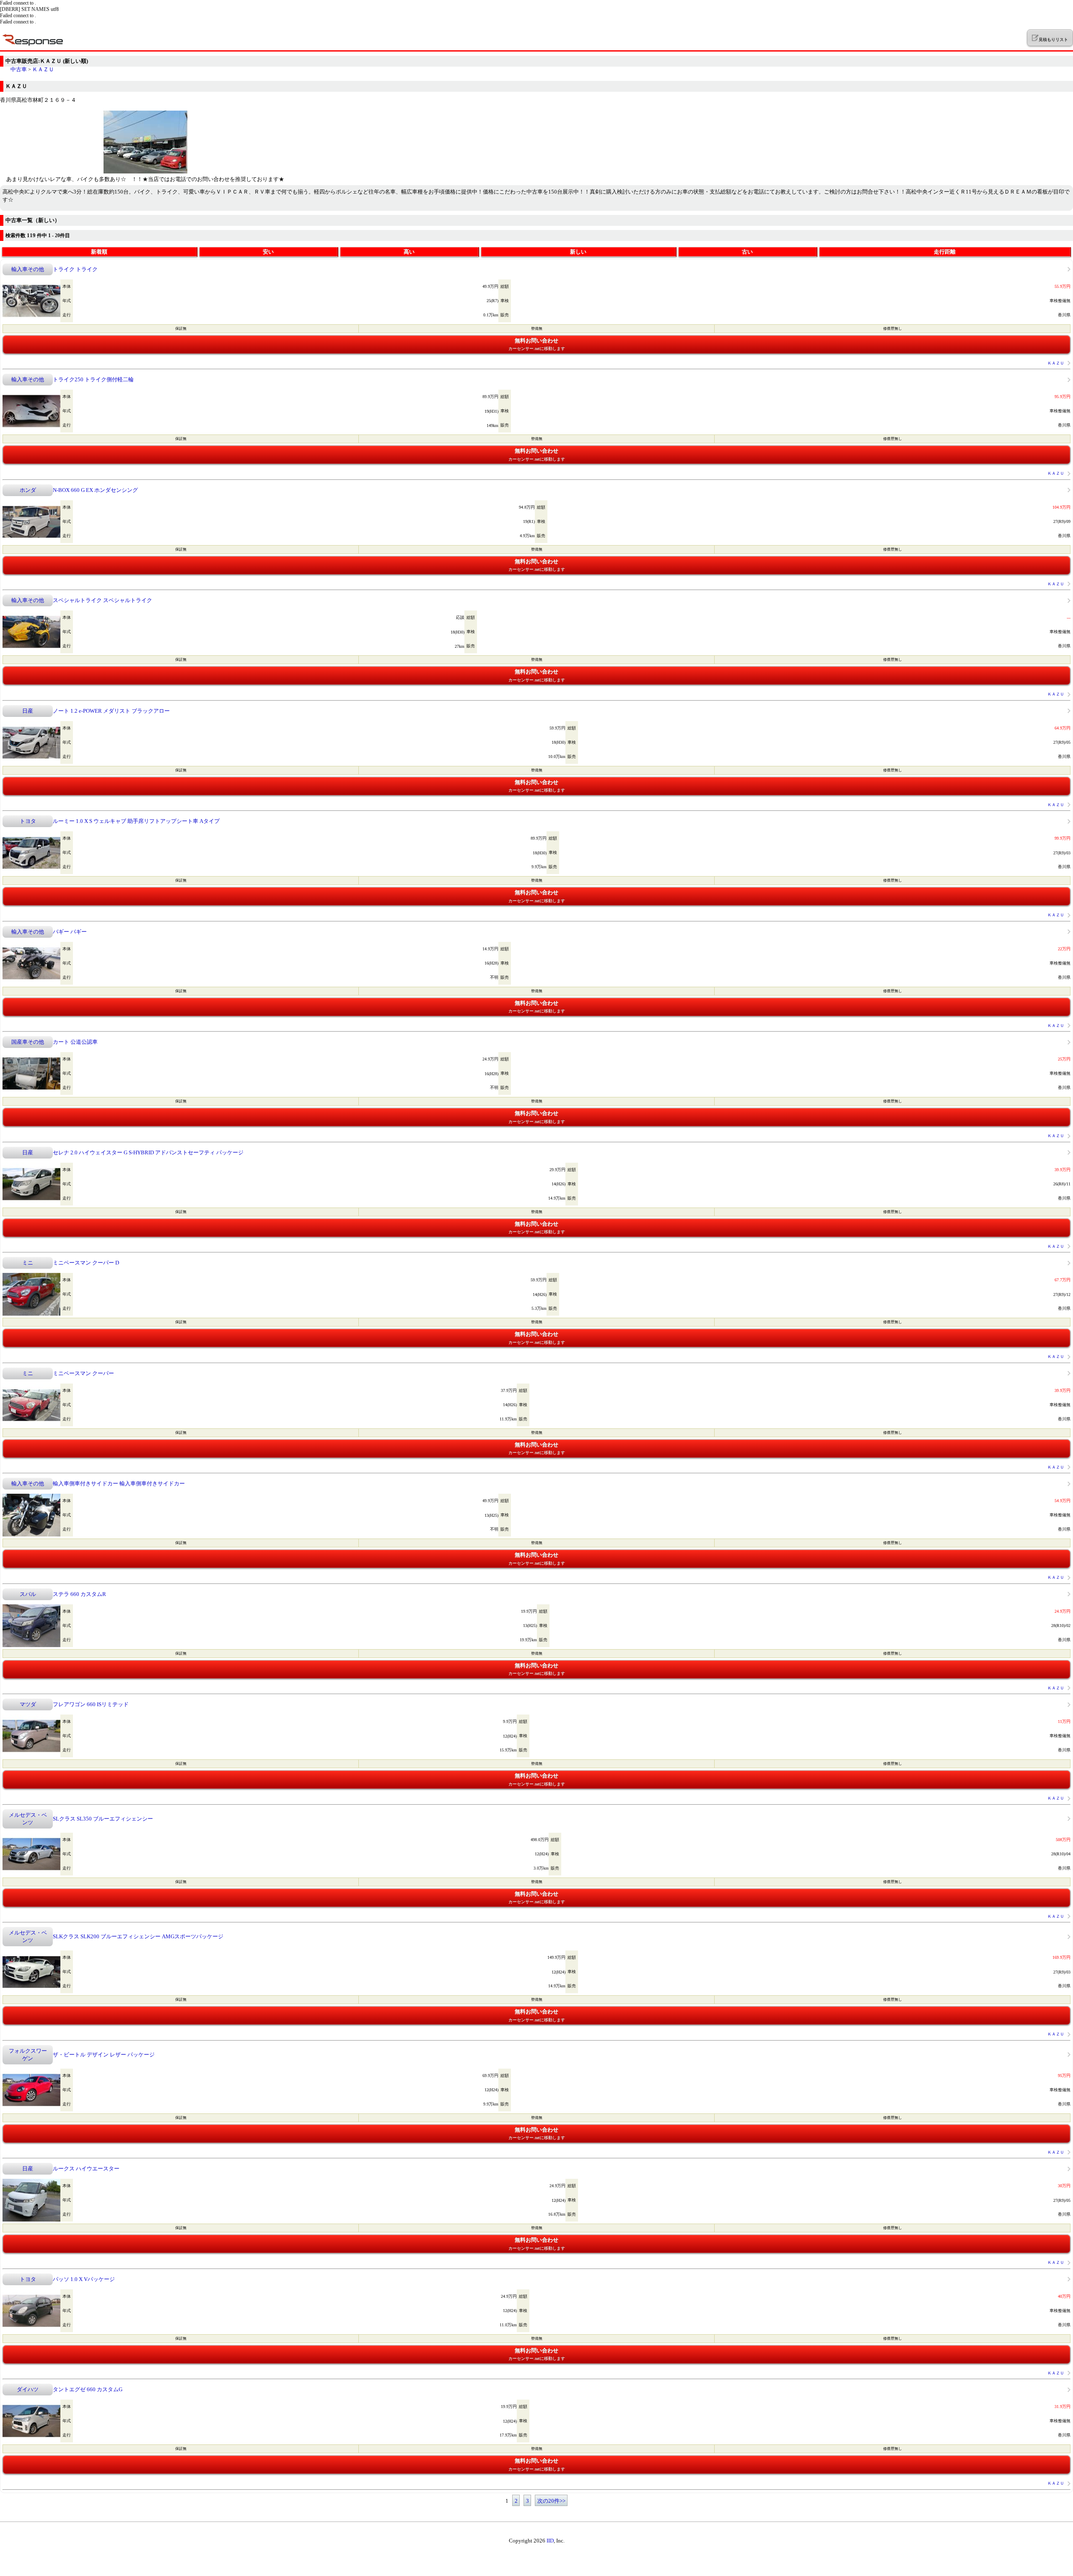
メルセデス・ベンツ (28, 1819)
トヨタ (28, 821)
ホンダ (28, 490)
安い (268, 252)
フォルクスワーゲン (28, 2055)
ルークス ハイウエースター (86, 2169)
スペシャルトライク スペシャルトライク (102, 600)
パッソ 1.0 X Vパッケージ (84, 2279)
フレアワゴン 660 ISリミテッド (91, 1704)
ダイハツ (28, 2389)
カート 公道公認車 (75, 1042)
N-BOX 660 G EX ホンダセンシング (95, 490)
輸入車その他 (28, 269)
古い (747, 252)
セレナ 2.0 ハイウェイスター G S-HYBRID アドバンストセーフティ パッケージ (148, 1152)
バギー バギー (70, 932)
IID (550, 2541)
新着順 (99, 252)
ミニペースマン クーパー (83, 1373)
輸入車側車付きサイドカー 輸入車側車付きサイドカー (119, 1483)
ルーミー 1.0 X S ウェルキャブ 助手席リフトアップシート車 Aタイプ (136, 821)
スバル (28, 1594)
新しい (578, 252)
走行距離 (945, 252)
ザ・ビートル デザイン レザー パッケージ (104, 2055)
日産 (28, 711)
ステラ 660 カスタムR (79, 1594)
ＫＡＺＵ (43, 69)
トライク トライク (75, 269)
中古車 (19, 69)
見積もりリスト (1053, 40)
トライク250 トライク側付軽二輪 (93, 379)
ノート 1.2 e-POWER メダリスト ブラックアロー (111, 711)
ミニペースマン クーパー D (86, 1263)
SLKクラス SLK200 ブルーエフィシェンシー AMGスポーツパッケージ (138, 1936)
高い (409, 252)
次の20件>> (551, 2501)
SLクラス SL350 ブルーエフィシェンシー (103, 1819)
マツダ (28, 1704)
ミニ (28, 1263)
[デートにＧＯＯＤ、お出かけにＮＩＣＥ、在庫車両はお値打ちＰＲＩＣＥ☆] (145, 172)
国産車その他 (28, 1042)
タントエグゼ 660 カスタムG (88, 2389)
